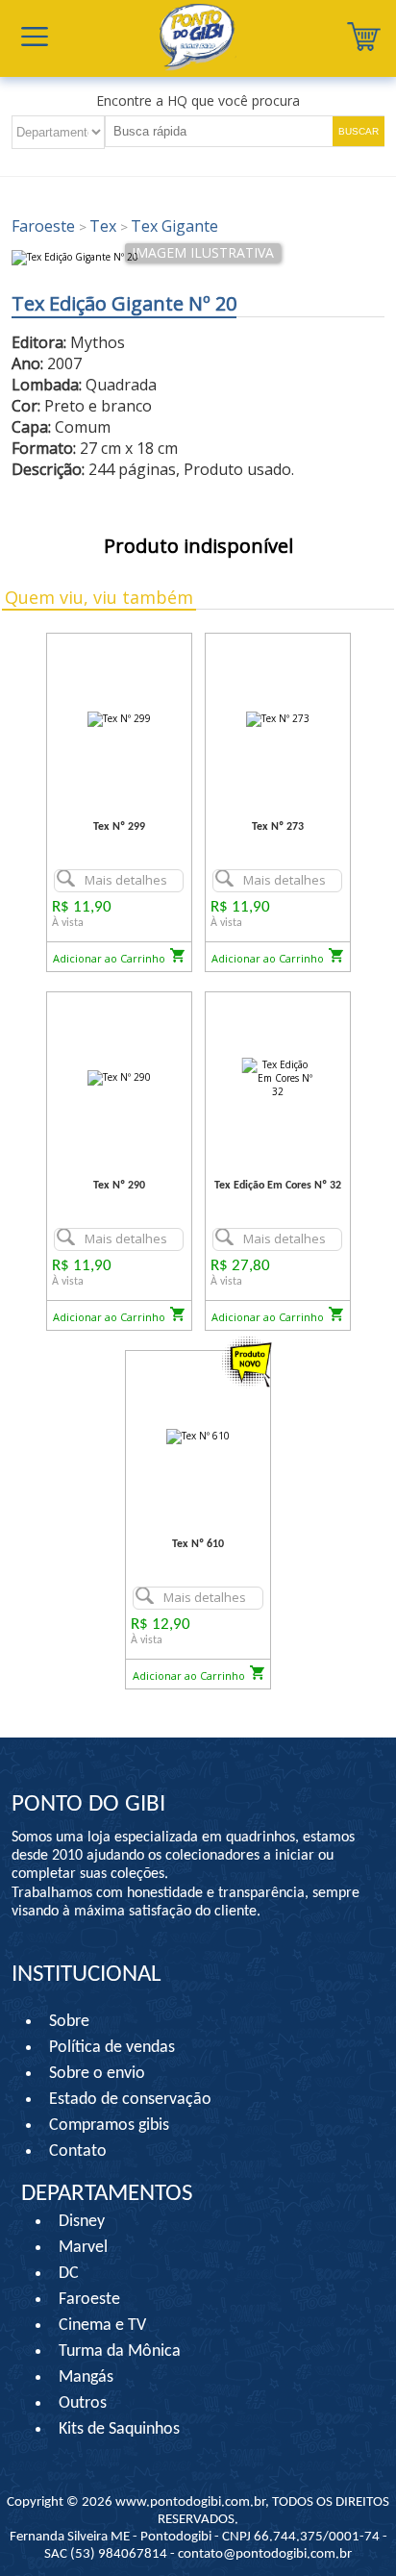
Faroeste (45, 226)
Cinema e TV (102, 2326)
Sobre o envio (97, 2074)
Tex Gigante (169, 226)
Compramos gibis (109, 2126)
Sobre (69, 2022)
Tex (99, 226)
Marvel (83, 2248)
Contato (78, 2151)
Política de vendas (112, 2048)
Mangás (86, 2377)
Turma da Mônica (120, 2351)
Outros (83, 2403)
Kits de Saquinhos (119, 2429)
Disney (82, 2222)
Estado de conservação (130, 2100)
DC (69, 2274)
